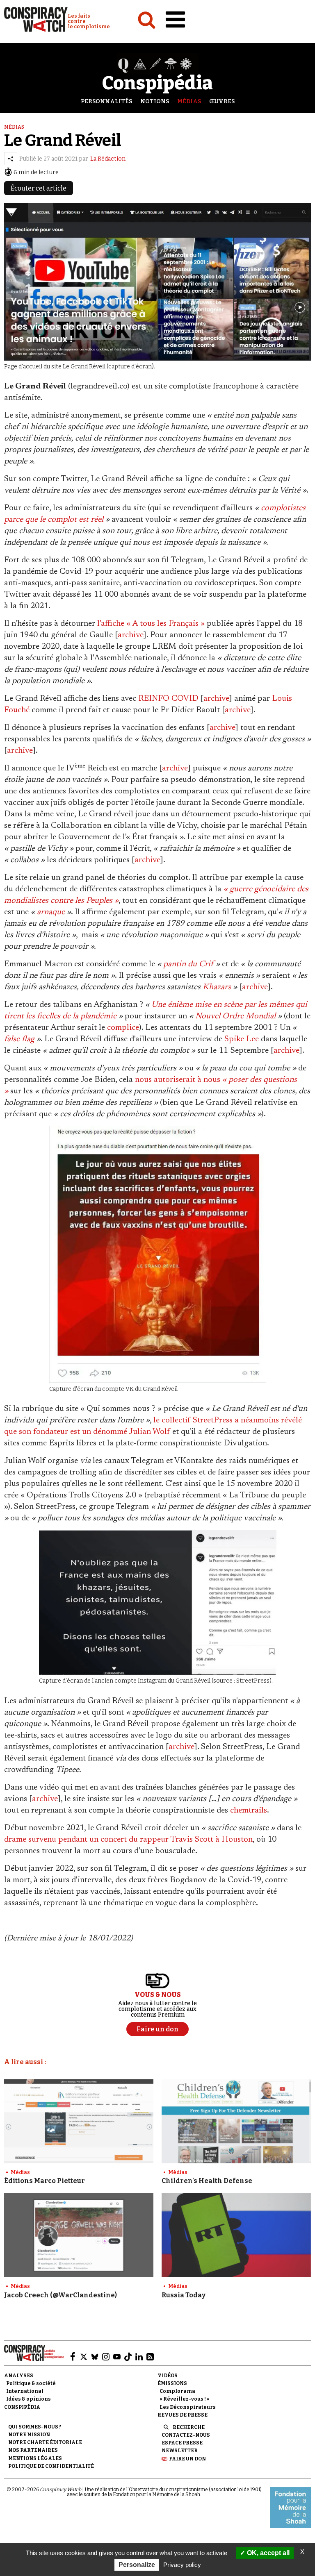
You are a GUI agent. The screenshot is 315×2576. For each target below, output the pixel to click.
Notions (155, 101)
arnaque (51, 912)
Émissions (172, 2383)
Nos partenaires (33, 2450)
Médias (189, 101)
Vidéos (168, 2376)
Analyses (19, 2376)
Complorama (177, 2391)
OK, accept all (267, 2553)
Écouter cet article (39, 188)
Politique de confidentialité (51, 2466)
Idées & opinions (29, 2399)
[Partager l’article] (11, 159)
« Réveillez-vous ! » (184, 2399)
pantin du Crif (188, 964)
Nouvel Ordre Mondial (235, 1016)
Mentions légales (35, 2458)
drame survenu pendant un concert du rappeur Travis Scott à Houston (128, 1840)
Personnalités (106, 101)
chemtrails (249, 1810)
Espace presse (182, 2443)
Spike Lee (242, 1039)
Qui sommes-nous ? (35, 2427)
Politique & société (31, 2383)
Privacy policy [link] (182, 2565)
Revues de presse (183, 2415)
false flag (19, 1039)
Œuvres (222, 101)
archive (131, 635)
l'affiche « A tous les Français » (150, 624)
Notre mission (29, 2435)
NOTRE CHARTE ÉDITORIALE (45, 2442)
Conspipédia (22, 2407)
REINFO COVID (168, 699)
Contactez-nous (186, 2435)
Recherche (189, 2427)
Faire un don (187, 2459)
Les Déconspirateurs (188, 2407)
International (25, 2391)
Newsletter (180, 2451)
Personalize (137, 2565)
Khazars (217, 987)
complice (123, 1028)
